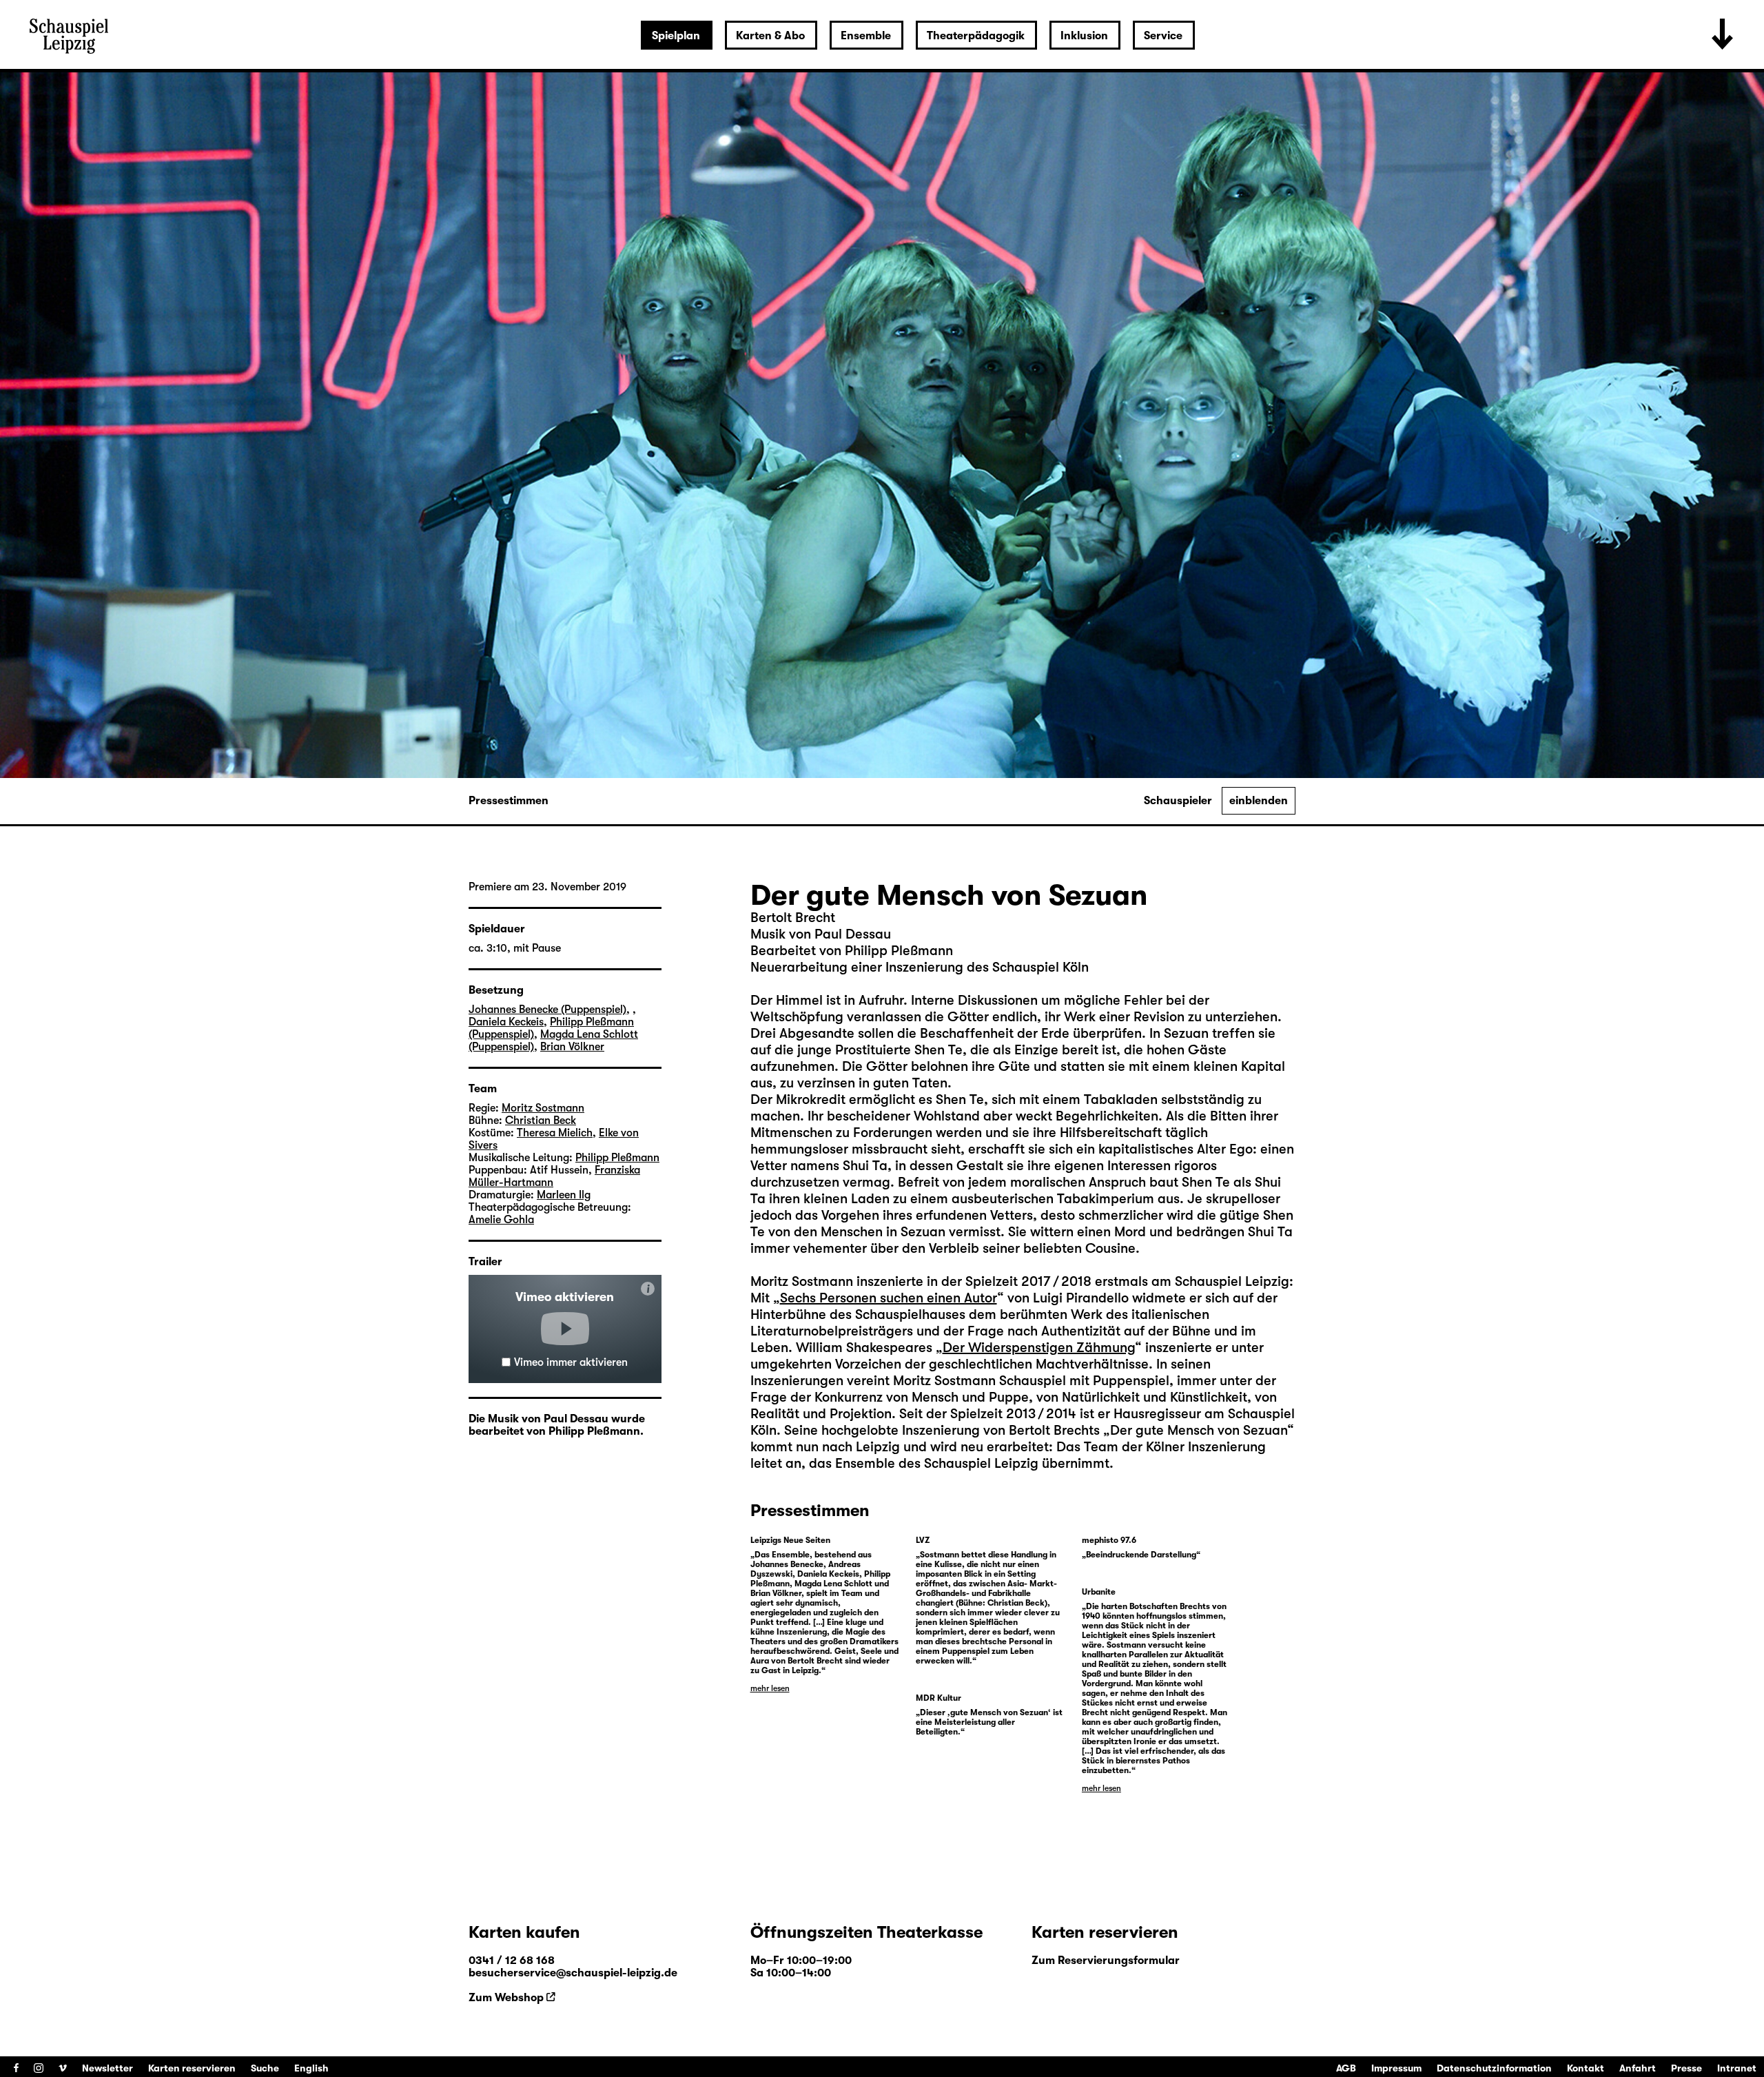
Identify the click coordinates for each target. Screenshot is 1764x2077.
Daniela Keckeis (506, 1022)
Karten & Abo (770, 36)
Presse (1686, 2068)
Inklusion (1084, 36)
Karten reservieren (192, 2068)
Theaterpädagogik (976, 36)
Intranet (1737, 2068)
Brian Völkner (572, 1047)
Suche (265, 2068)
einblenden (1259, 801)
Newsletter (107, 2068)
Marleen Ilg (564, 1195)
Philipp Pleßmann (617, 1158)
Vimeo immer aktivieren (571, 1362)
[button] (565, 1329)
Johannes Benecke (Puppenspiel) (547, 1010)
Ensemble (866, 36)
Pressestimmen (509, 801)
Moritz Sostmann (543, 1108)
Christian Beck (541, 1121)
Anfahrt (1638, 2068)
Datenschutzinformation (1494, 2068)
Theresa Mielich (555, 1133)
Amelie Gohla (501, 1220)
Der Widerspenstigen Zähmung (1039, 1348)
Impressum (1396, 2068)
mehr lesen (770, 1688)
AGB (1346, 2068)
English (311, 2068)
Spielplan (676, 36)
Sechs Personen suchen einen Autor (889, 1298)
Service (1163, 36)
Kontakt (1586, 2068)
